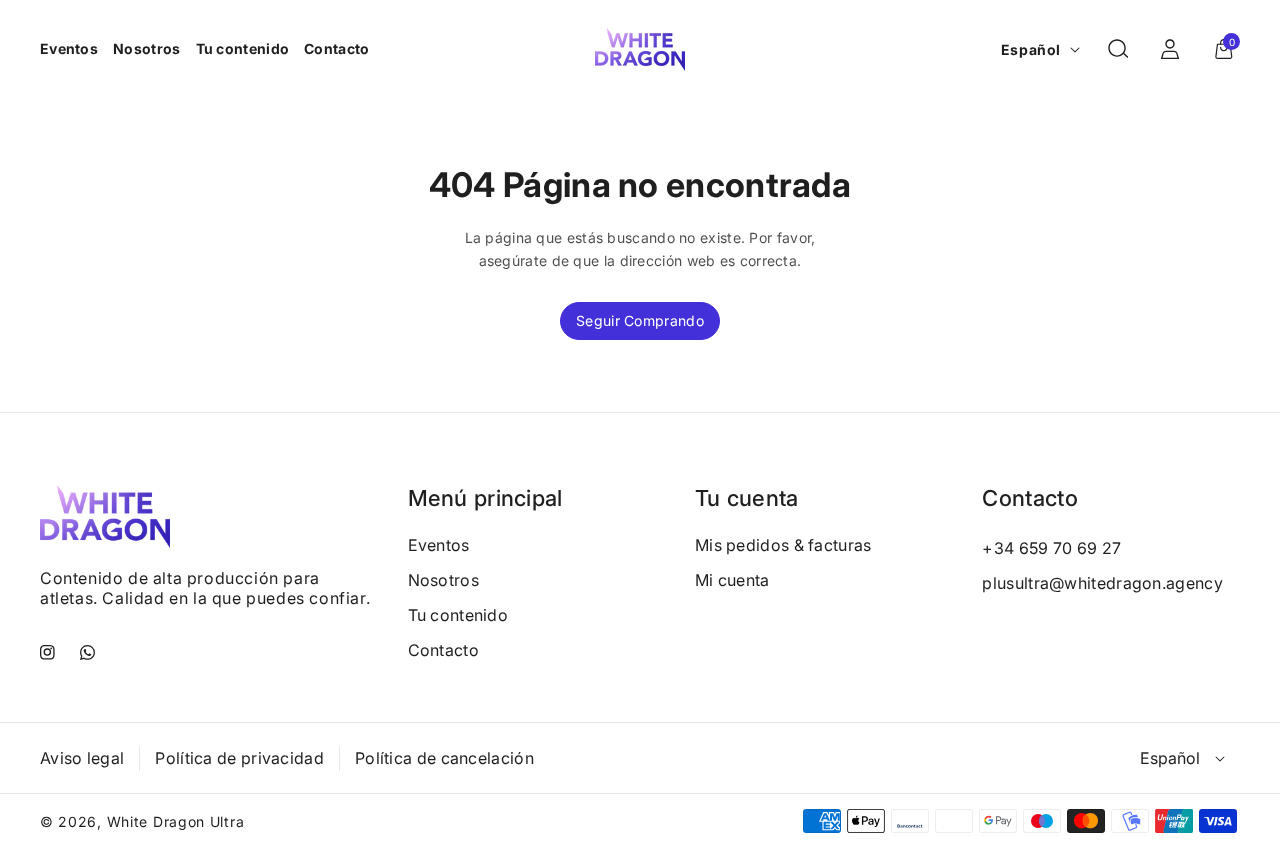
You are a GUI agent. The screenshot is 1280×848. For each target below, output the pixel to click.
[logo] (105, 516)
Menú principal (485, 498)
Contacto (443, 650)
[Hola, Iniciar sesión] (1170, 49)
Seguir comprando (640, 320)
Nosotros (443, 580)
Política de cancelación (444, 758)
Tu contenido (458, 615)
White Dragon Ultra (176, 821)
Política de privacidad (239, 758)
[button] (1118, 49)
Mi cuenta (732, 580)
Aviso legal (82, 758)
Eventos (439, 545)
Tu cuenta (747, 498)
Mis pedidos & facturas (783, 545)
